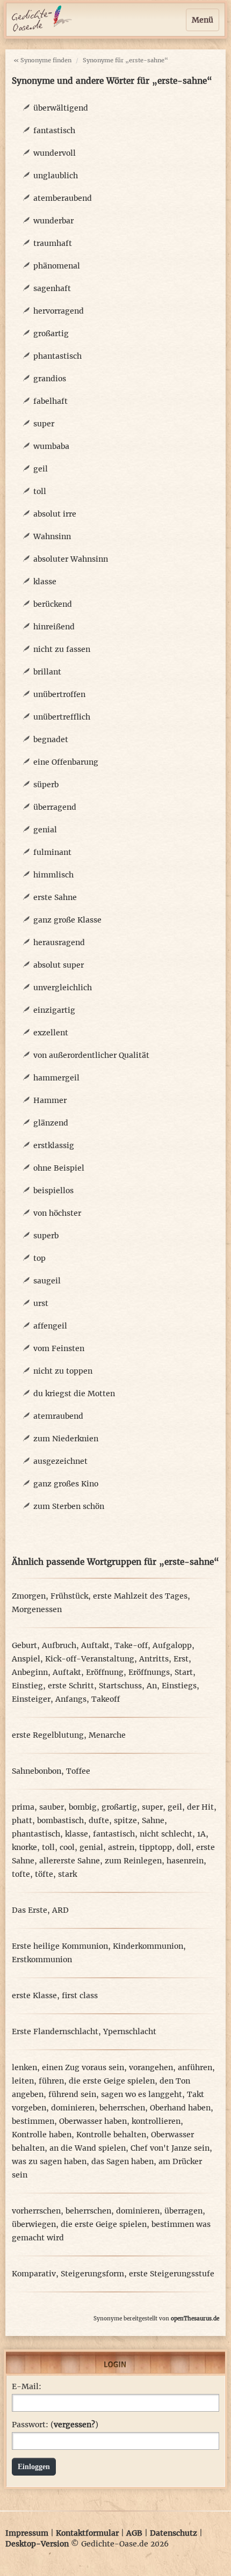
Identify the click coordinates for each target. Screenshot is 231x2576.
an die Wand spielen (88, 2148)
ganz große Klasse (67, 920)
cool (67, 1847)
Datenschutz (174, 2533)
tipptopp (156, 1847)
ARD (60, 1910)
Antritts (154, 1659)
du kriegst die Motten (74, 1394)
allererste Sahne (70, 1861)
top (39, 1258)
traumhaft (53, 243)
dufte (99, 1820)
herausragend (59, 942)
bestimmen (33, 2121)
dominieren (73, 2108)
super (44, 424)
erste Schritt (71, 1686)
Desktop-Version (37, 2544)
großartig (51, 333)
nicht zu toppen (63, 1371)
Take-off (131, 1645)
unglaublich (56, 176)
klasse (45, 582)
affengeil (50, 1326)
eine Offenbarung (66, 762)
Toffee (78, 1771)
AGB (134, 2533)
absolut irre (55, 514)
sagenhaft (52, 288)
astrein (121, 1847)
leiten (23, 2081)
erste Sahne (55, 897)
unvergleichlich (63, 988)
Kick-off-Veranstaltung (90, 1659)
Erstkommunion (42, 1960)
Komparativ (34, 2274)
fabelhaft (50, 401)
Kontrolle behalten (111, 2135)
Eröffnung (105, 1672)
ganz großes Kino (66, 1484)
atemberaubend (63, 198)
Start (184, 1672)
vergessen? (74, 2425)
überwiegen (34, 2224)
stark (67, 1874)
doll (184, 1847)
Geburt (24, 1645)
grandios (50, 379)
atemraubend (58, 1416)
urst (41, 1303)
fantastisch (54, 130)
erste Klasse (34, 1996)
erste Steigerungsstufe (172, 2274)
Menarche (107, 1735)
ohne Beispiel (59, 1168)
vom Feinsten (59, 1348)
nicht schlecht (166, 1834)
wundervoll (55, 153)
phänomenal (57, 266)
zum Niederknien (66, 1439)
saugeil (47, 1281)
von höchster (57, 1213)
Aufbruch (59, 1645)
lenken (24, 2067)
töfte (44, 1874)
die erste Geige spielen (112, 2081)
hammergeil (56, 1078)
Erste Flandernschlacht (55, 2031)
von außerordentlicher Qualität (91, 1055)
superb (46, 1236)
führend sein (72, 2094)
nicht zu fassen (62, 649)
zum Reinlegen (133, 1861)
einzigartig (54, 1010)
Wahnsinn (52, 536)
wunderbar (53, 221)
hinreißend (54, 627)
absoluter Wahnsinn (71, 559)
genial (45, 830)
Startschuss (120, 1686)
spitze (125, 1820)
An (152, 1686)
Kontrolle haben (42, 2135)
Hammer (50, 1100)
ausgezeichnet (60, 1461)
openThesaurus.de (195, 2319)
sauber (52, 1807)
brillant (47, 672)
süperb (46, 785)
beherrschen (122, 2108)
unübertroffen (59, 694)
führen (51, 2081)
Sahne (153, 1820)
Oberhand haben (180, 2108)
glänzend (51, 1123)
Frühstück (69, 1596)
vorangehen (151, 2067)
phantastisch (57, 356)
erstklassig (54, 1145)
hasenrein (185, 1861)
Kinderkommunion (148, 1946)
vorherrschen (36, 2211)
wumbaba (51, 446)
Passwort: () (55, 2425)
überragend (55, 807)
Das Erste (30, 1910)
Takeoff (106, 1699)
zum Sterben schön (69, 1506)
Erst (181, 1659)
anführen (195, 2067)
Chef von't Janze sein (170, 2148)
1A (201, 1834)
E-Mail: (27, 2386)
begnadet (51, 739)
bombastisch (60, 1820)
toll (40, 491)
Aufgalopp (172, 1645)
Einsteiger (31, 1699)
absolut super (59, 965)
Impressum (27, 2533)
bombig (83, 1807)
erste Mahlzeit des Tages (140, 1596)
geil (41, 469)
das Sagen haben (122, 2161)
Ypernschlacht (130, 2031)
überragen (183, 2211)
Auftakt (95, 1645)
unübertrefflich (62, 717)
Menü (203, 20)
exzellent (51, 1033)
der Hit (200, 1807)
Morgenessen (37, 1609)
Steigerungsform (92, 2274)
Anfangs (71, 1699)
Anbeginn (30, 1672)
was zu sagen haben (49, 2161)
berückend (53, 604)
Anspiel (26, 1659)
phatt (22, 1820)
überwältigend (61, 108)
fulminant (52, 852)
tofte (21, 1874)
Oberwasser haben (93, 2121)
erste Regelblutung (48, 1735)
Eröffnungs (149, 1672)
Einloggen (34, 2467)
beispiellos (53, 1191)
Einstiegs (179, 1686)
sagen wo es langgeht (142, 2094)
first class (80, 1996)
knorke (24, 1847)
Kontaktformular (87, 2533)
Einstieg (27, 1686)
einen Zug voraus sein (83, 2067)
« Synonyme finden (42, 60)
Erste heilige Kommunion (60, 1946)
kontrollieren (156, 2121)
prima (23, 1807)
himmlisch (53, 875)
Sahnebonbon (37, 1771)
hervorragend (59, 311)
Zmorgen (29, 1596)
